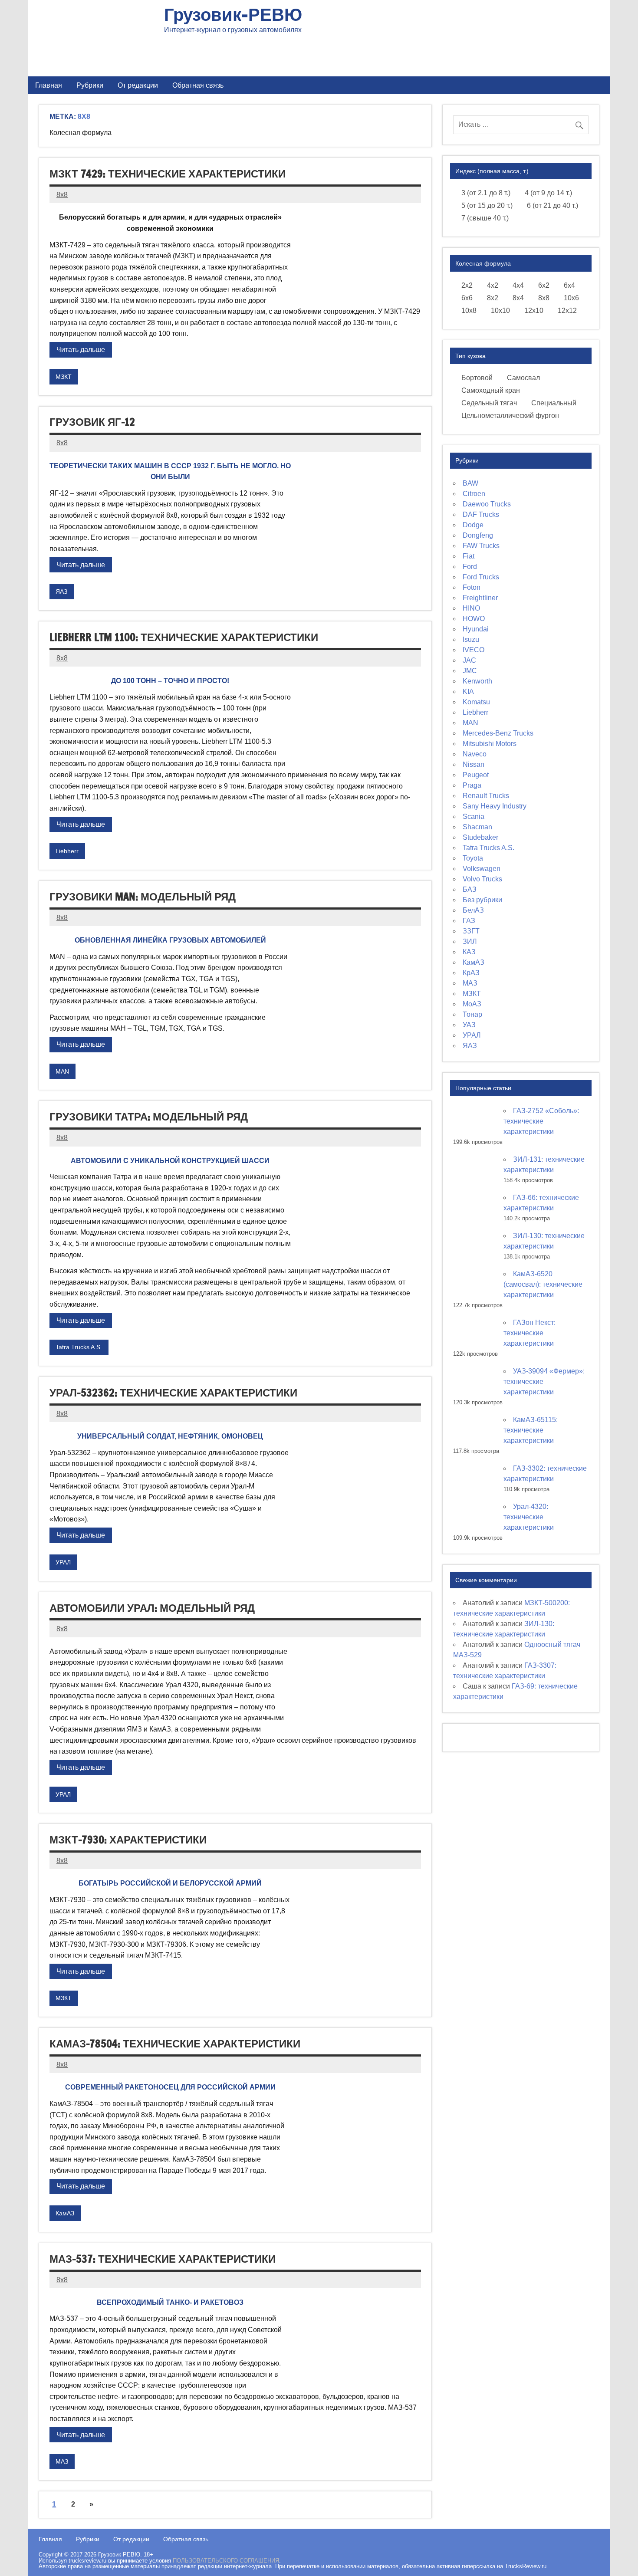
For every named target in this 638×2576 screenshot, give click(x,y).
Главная (49, 85)
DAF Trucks (481, 514)
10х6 (571, 298)
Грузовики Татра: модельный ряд (149, 1117)
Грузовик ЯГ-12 (92, 422)
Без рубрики (482, 900)
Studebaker (480, 837)
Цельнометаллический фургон (510, 416)
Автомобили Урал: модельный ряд (152, 1608)
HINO (471, 608)
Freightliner (480, 598)
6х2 (544, 285)
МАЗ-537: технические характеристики (163, 2259)
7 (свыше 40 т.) (485, 218)
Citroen (474, 494)
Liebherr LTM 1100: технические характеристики (184, 637)
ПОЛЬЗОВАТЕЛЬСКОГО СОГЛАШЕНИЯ (226, 2561)
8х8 (544, 298)
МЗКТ (64, 377)
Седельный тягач (489, 403)
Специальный (554, 403)
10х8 (469, 310)
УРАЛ (63, 1562)
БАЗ (470, 889)
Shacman (477, 827)
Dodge (473, 525)
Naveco (475, 754)
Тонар (472, 1014)
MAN (62, 1071)
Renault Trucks (486, 796)
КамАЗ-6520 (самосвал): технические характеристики (543, 1284)
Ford (470, 567)
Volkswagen (482, 869)
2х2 (467, 285)
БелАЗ (473, 910)
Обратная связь (198, 85)
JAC (469, 660)
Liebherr (67, 851)
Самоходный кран (491, 390)
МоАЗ (472, 1004)
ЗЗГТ (471, 931)
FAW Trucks (481, 546)
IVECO (474, 650)
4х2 (493, 285)
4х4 (518, 285)
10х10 (500, 310)
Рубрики (90, 85)
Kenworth (477, 681)
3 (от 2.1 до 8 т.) (486, 193)
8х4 (518, 298)
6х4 (569, 285)
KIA (468, 692)
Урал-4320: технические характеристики (529, 1517)
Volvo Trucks (482, 879)
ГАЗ (469, 921)
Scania (474, 816)
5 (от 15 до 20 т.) (487, 205)
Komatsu (476, 702)
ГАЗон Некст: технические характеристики (529, 1333)
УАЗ (469, 1025)
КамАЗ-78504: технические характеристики (175, 2044)
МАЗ (62, 2461)
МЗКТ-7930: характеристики (128, 1840)
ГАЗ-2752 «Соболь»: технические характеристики (541, 1121)
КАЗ (469, 952)
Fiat (469, 556)
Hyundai (476, 629)
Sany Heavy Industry (495, 806)
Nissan (474, 764)
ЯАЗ (61, 591)
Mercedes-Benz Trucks (498, 733)
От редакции (138, 85)
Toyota (473, 858)
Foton (472, 587)
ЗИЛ (470, 941)
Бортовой (477, 378)
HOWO (474, 619)
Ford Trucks (481, 577)
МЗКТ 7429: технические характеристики (168, 174)
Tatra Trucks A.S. (79, 1347)
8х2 (493, 298)
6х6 (467, 298)
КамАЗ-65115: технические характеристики (531, 1430)
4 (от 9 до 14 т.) (548, 193)
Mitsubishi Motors (490, 744)
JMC (470, 671)
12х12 (567, 310)
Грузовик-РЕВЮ (233, 14)
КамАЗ (65, 2213)
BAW (470, 483)
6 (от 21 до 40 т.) (552, 205)
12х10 (534, 310)
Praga (472, 785)
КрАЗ (471, 973)
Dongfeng (478, 535)
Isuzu (471, 639)
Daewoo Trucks (487, 504)
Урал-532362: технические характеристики (173, 1393)
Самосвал (523, 378)
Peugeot (476, 775)
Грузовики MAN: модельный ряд (143, 897)
